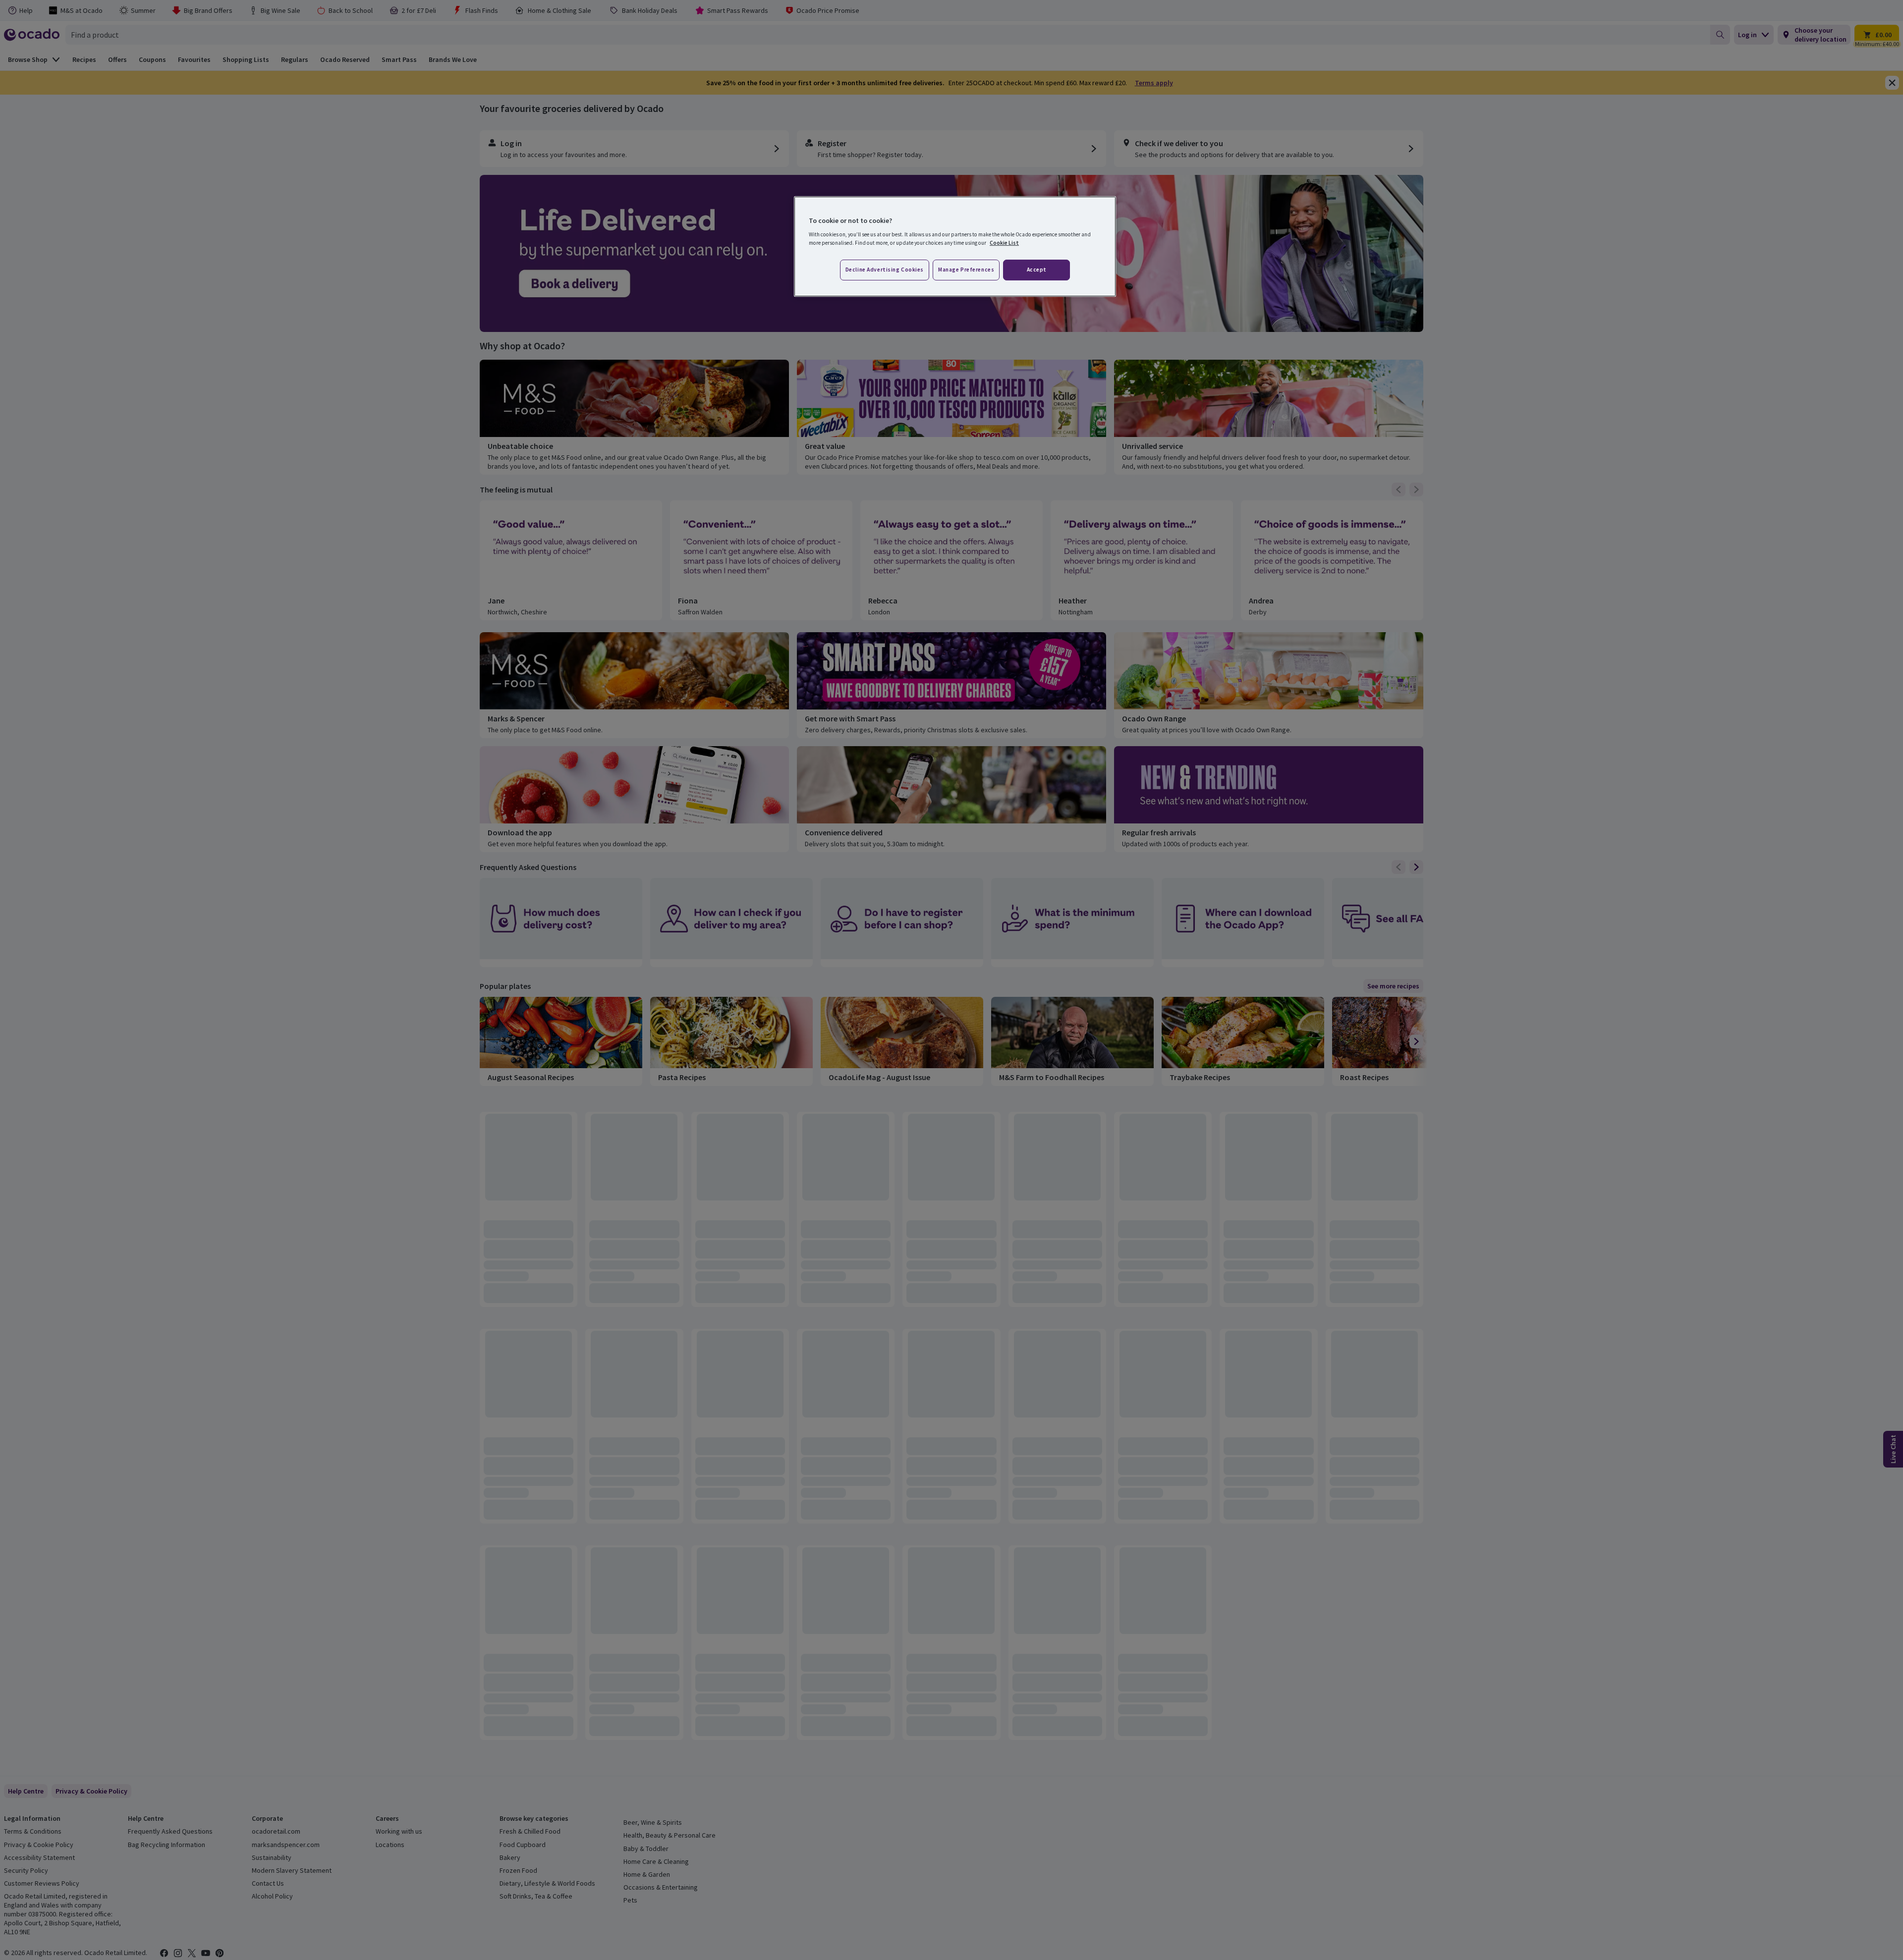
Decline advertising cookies (885, 270)
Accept (1037, 270)
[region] (955, 247)
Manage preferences (966, 270)
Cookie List (1004, 243)
